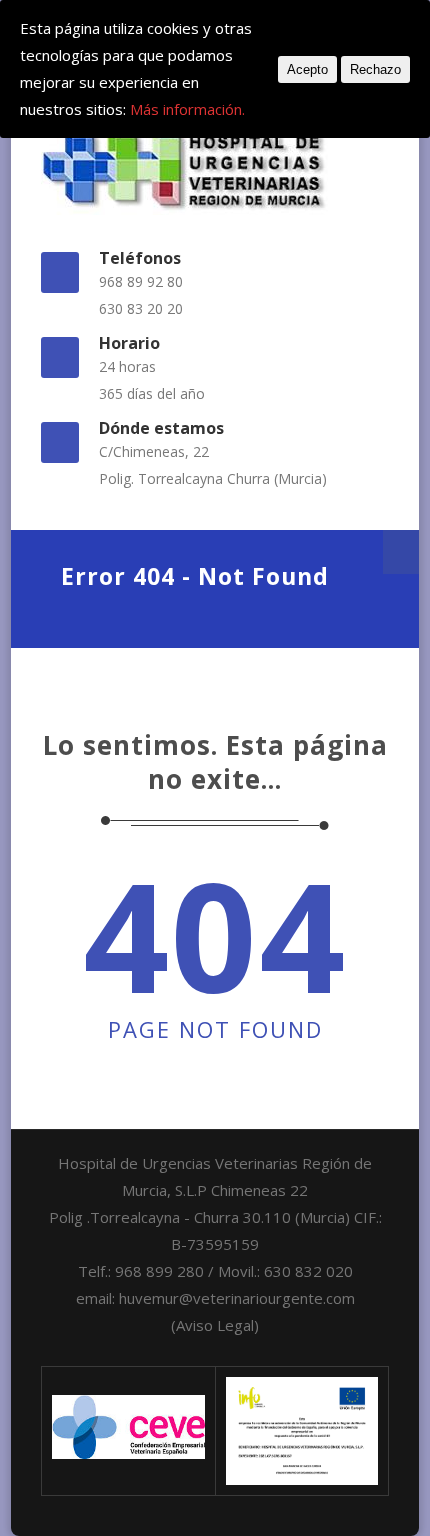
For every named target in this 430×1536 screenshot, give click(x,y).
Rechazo (375, 69)
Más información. (187, 109)
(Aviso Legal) (215, 1325)
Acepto (307, 69)
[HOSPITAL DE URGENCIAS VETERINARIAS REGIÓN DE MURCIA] (214, 167)
